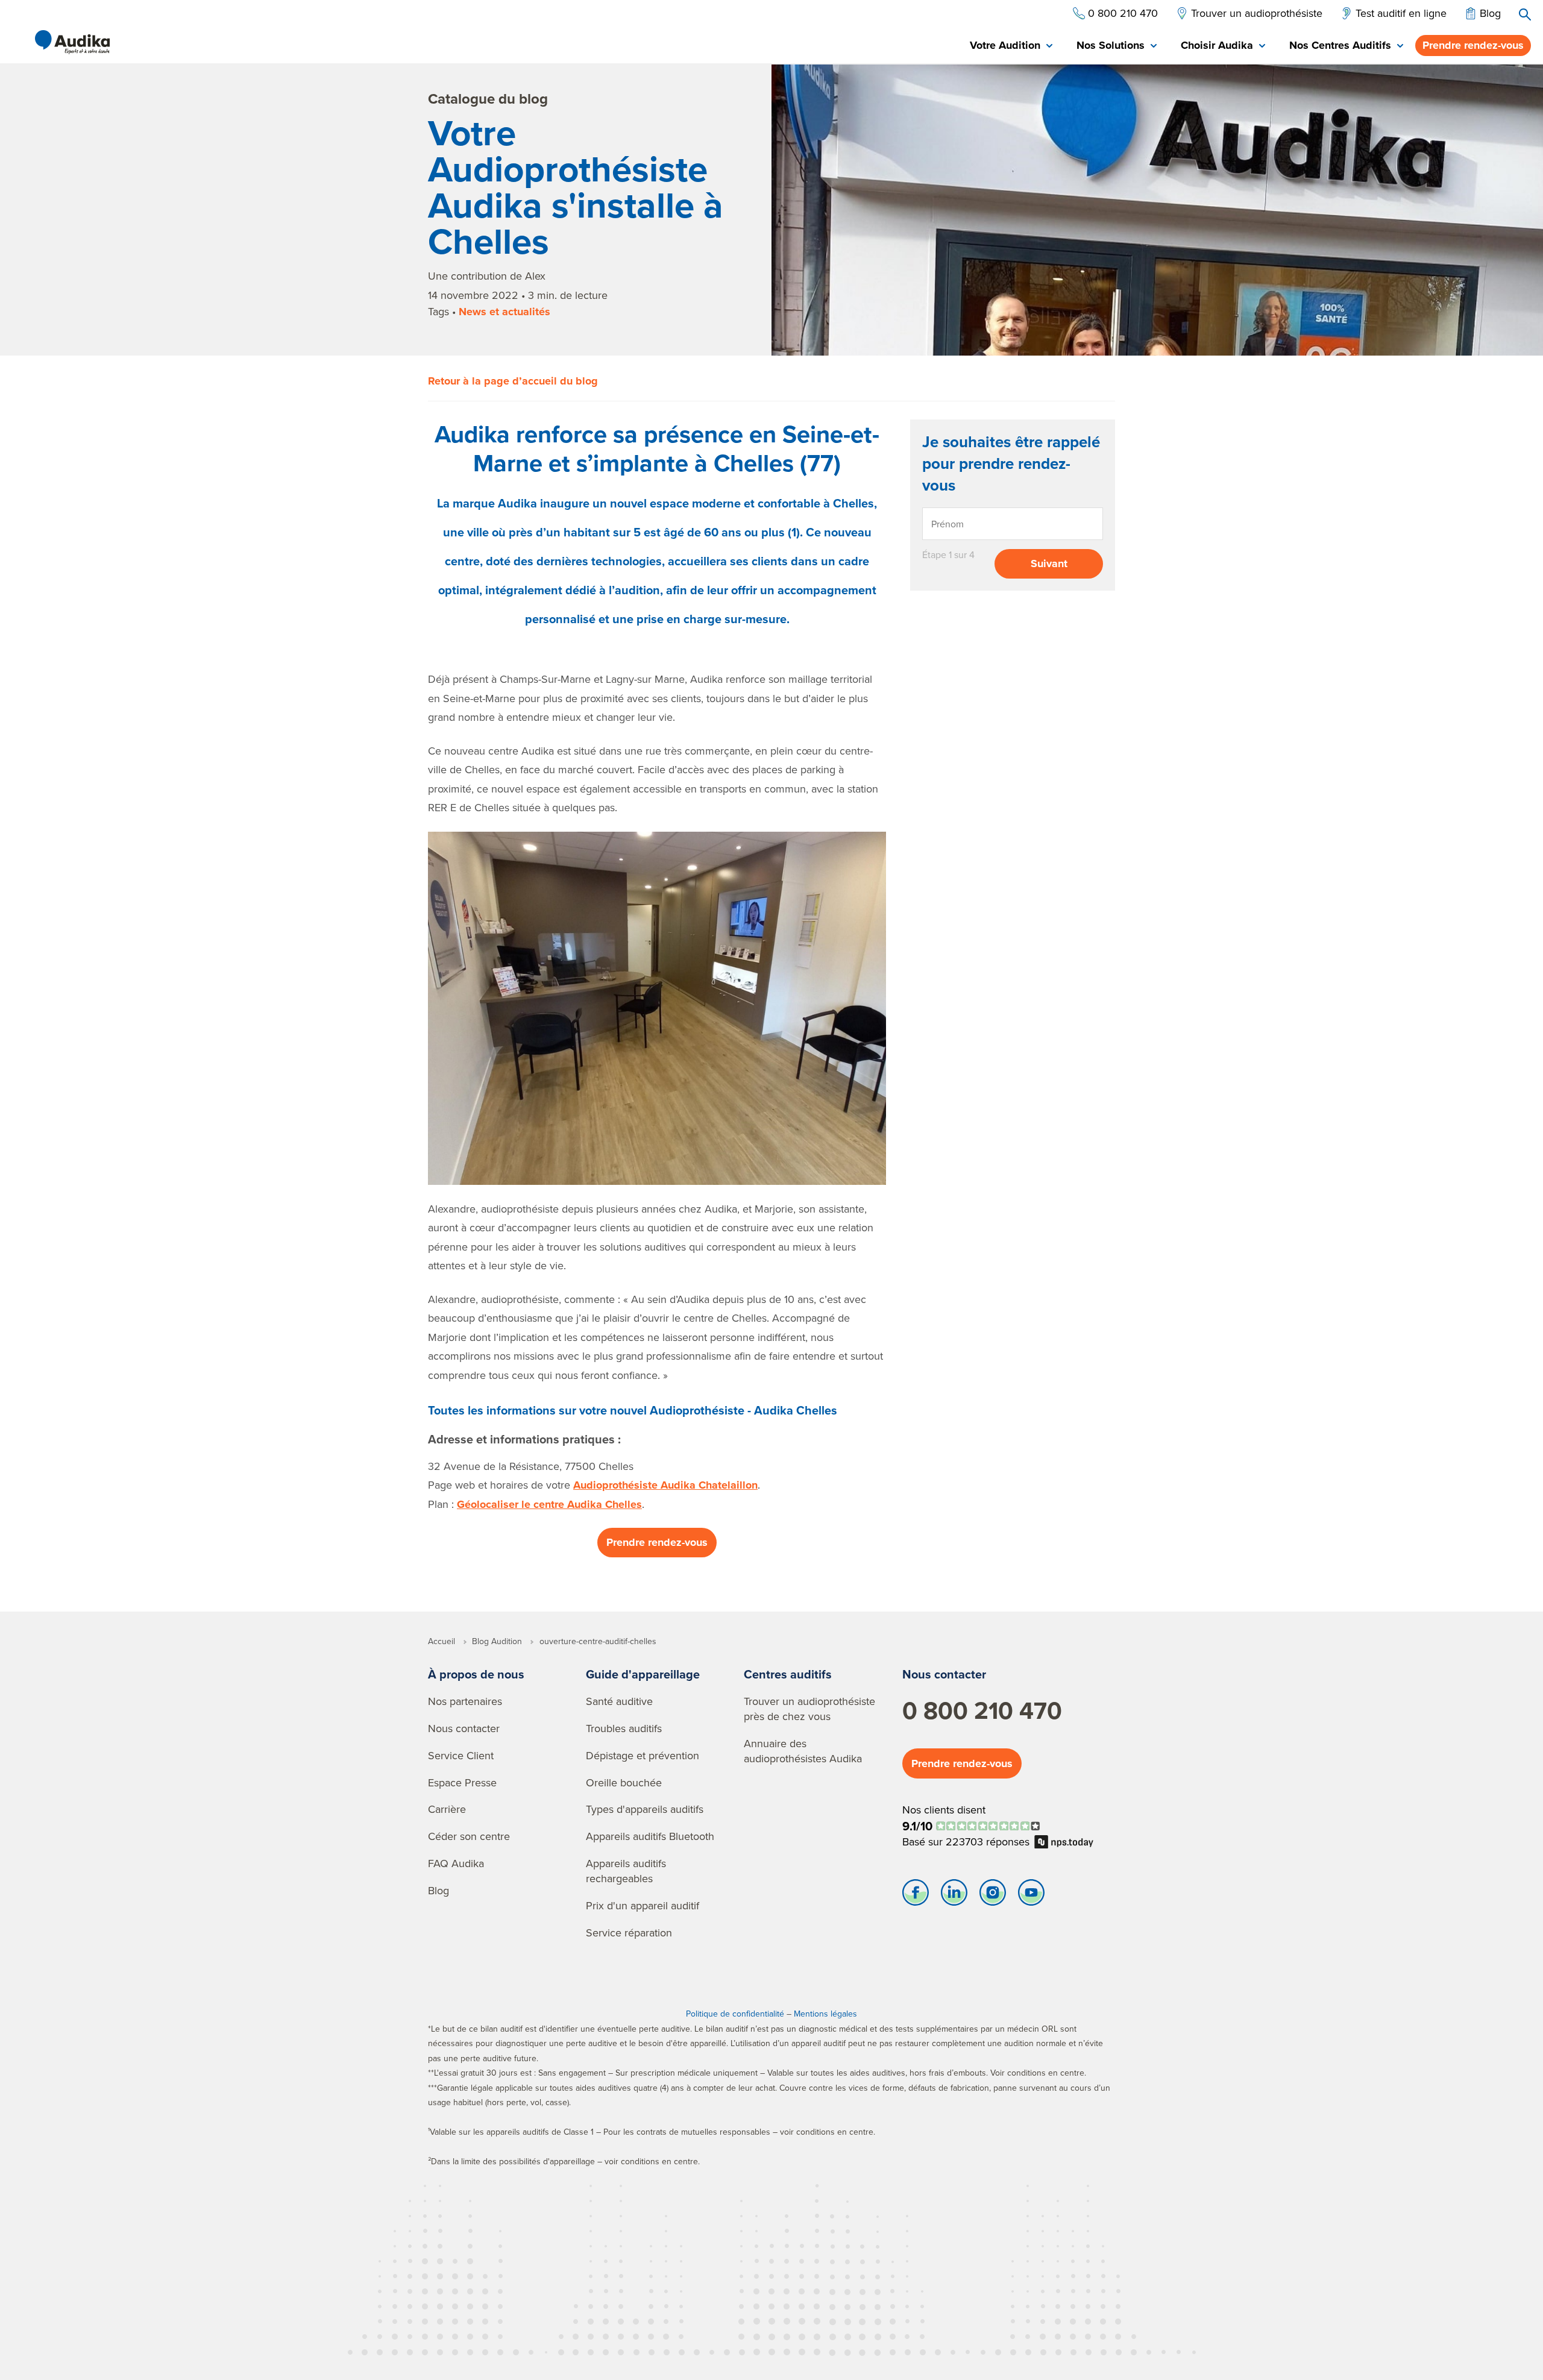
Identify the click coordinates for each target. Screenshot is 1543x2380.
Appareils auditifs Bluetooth (650, 1836)
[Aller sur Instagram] (993, 1895)
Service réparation (629, 1933)
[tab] (1011, 46)
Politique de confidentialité (735, 2014)
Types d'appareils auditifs (645, 1809)
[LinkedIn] (954, 1895)
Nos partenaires (465, 1701)
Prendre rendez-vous (1473, 45)
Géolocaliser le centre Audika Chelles (549, 1504)
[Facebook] (916, 1895)
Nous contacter (464, 1728)
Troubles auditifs (624, 1728)
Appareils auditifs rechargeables (626, 1871)
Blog (438, 1890)
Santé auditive (619, 1701)
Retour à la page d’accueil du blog (513, 381)
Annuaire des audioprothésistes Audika (803, 1751)
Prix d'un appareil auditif (643, 1905)
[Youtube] (1031, 1895)
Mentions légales (825, 2014)
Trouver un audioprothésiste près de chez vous (809, 1709)
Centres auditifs (788, 1674)
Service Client (461, 1755)
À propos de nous (476, 1674)
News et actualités (504, 312)
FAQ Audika (456, 1863)
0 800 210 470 (982, 1710)
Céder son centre (469, 1836)
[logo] (72, 42)
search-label (1525, 14)
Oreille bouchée (624, 1782)
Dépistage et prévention (643, 1755)
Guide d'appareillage (643, 1674)
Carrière (447, 1809)
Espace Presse (462, 1782)
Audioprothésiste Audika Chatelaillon (665, 1485)
